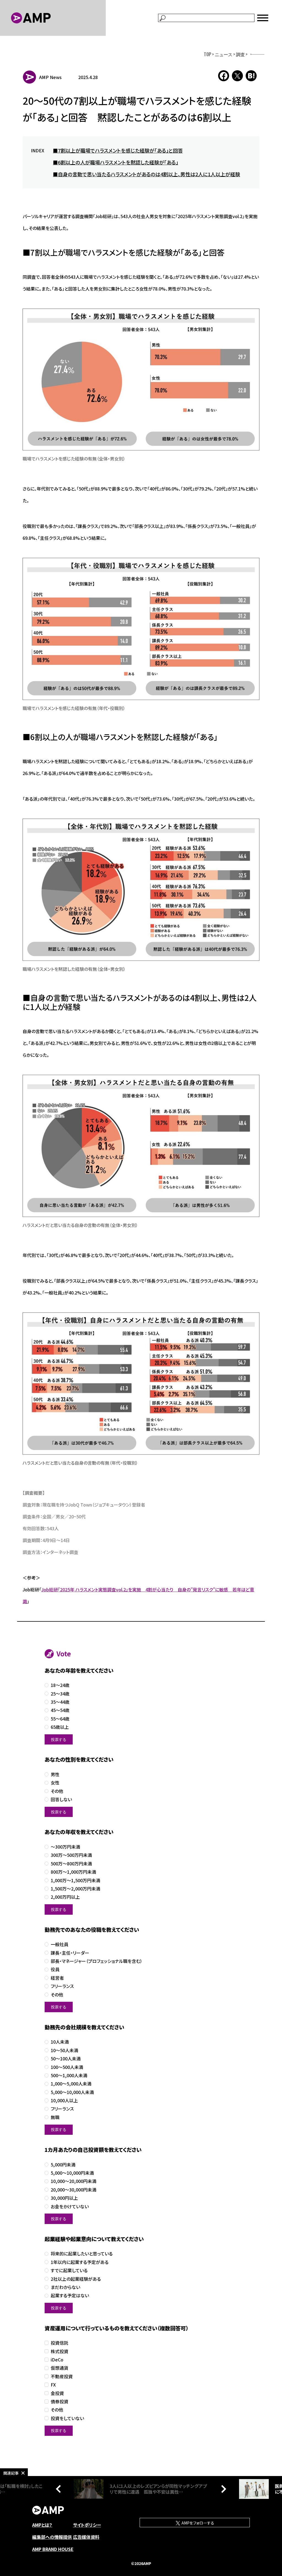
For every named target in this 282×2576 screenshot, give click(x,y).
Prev (60, 2489)
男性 (55, 1774)
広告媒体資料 (86, 2537)
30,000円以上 (64, 2198)
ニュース (224, 54)
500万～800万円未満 (71, 1864)
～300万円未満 (65, 1847)
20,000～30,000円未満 (74, 2190)
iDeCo (57, 2360)
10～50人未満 (64, 2050)
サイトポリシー (87, 2525)
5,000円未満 (63, 2165)
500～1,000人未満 (69, 2075)
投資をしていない (67, 2418)
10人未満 (60, 2042)
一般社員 (59, 1944)
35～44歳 (60, 1702)
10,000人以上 (64, 2100)
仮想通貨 (59, 2368)
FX (53, 2385)
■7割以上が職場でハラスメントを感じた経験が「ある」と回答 (118, 150)
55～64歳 (60, 1719)
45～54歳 (60, 1710)
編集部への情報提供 (52, 2537)
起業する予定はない (70, 2295)
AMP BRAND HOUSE (53, 2549)
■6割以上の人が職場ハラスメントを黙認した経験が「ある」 (116, 162)
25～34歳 (60, 1694)
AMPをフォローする (197, 2523)
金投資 (57, 2393)
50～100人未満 (66, 2059)
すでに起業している (69, 2270)
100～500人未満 (67, 2067)
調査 (240, 54)
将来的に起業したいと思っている (82, 2254)
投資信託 (59, 2343)
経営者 (57, 1978)
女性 (55, 1783)
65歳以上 (60, 1727)
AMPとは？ (42, 2525)
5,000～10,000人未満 (72, 2092)
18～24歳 (60, 1685)
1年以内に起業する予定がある (80, 2262)
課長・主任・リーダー (70, 1953)
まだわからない (65, 2287)
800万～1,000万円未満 (73, 1872)
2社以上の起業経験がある (76, 2279)
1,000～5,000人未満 (71, 2084)
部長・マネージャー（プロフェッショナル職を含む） (97, 1961)
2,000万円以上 (65, 1897)
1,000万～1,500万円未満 (75, 1880)
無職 (55, 2117)
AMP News (50, 77)
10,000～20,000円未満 (74, 2181)
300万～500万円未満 (71, 1855)
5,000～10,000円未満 (72, 2173)
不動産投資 (62, 2376)
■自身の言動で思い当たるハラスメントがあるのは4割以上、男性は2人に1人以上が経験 (147, 174)
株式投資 (59, 2351)
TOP (208, 54)
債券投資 (59, 2402)
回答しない (61, 1799)
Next (222, 2489)
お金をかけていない (70, 2207)
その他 (57, 1791)
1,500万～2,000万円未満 (75, 1889)
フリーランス (62, 1986)
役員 (55, 1969)
